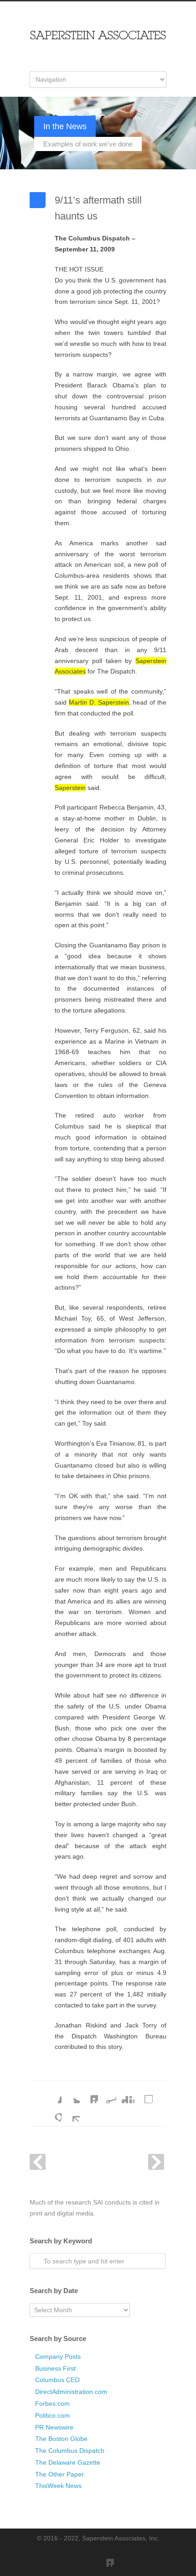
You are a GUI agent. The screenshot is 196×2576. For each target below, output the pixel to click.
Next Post (156, 2162)
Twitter (71, 2094)
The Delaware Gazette (68, 2462)
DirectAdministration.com (71, 2392)
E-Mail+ (71, 2112)
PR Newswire (54, 2427)
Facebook (52, 2094)
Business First (55, 2368)
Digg (125, 2094)
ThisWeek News (58, 2486)
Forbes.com (52, 2404)
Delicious (144, 2094)
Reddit (107, 2094)
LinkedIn (89, 2094)
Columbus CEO (57, 2380)
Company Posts (58, 2357)
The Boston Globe (61, 2439)
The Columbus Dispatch (70, 2451)
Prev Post (38, 2162)
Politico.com (52, 2415)
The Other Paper (59, 2474)
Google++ (52, 2112)
